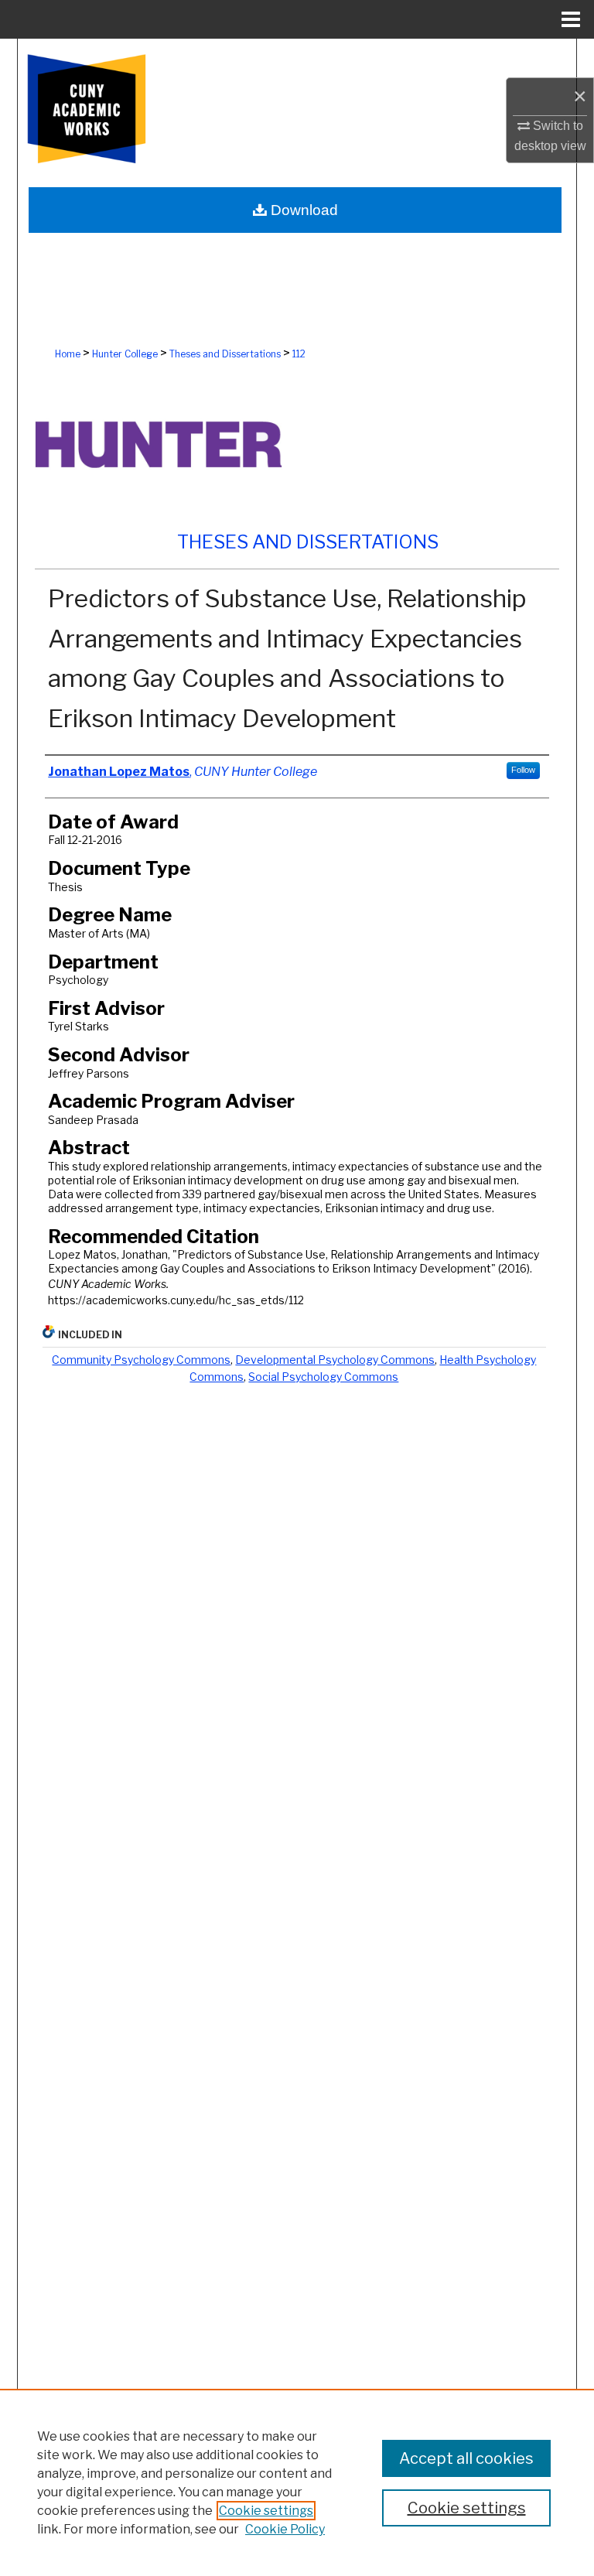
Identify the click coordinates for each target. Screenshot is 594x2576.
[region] (297, 2482)
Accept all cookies (466, 2458)
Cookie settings (266, 2511)
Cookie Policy (285, 2529)
